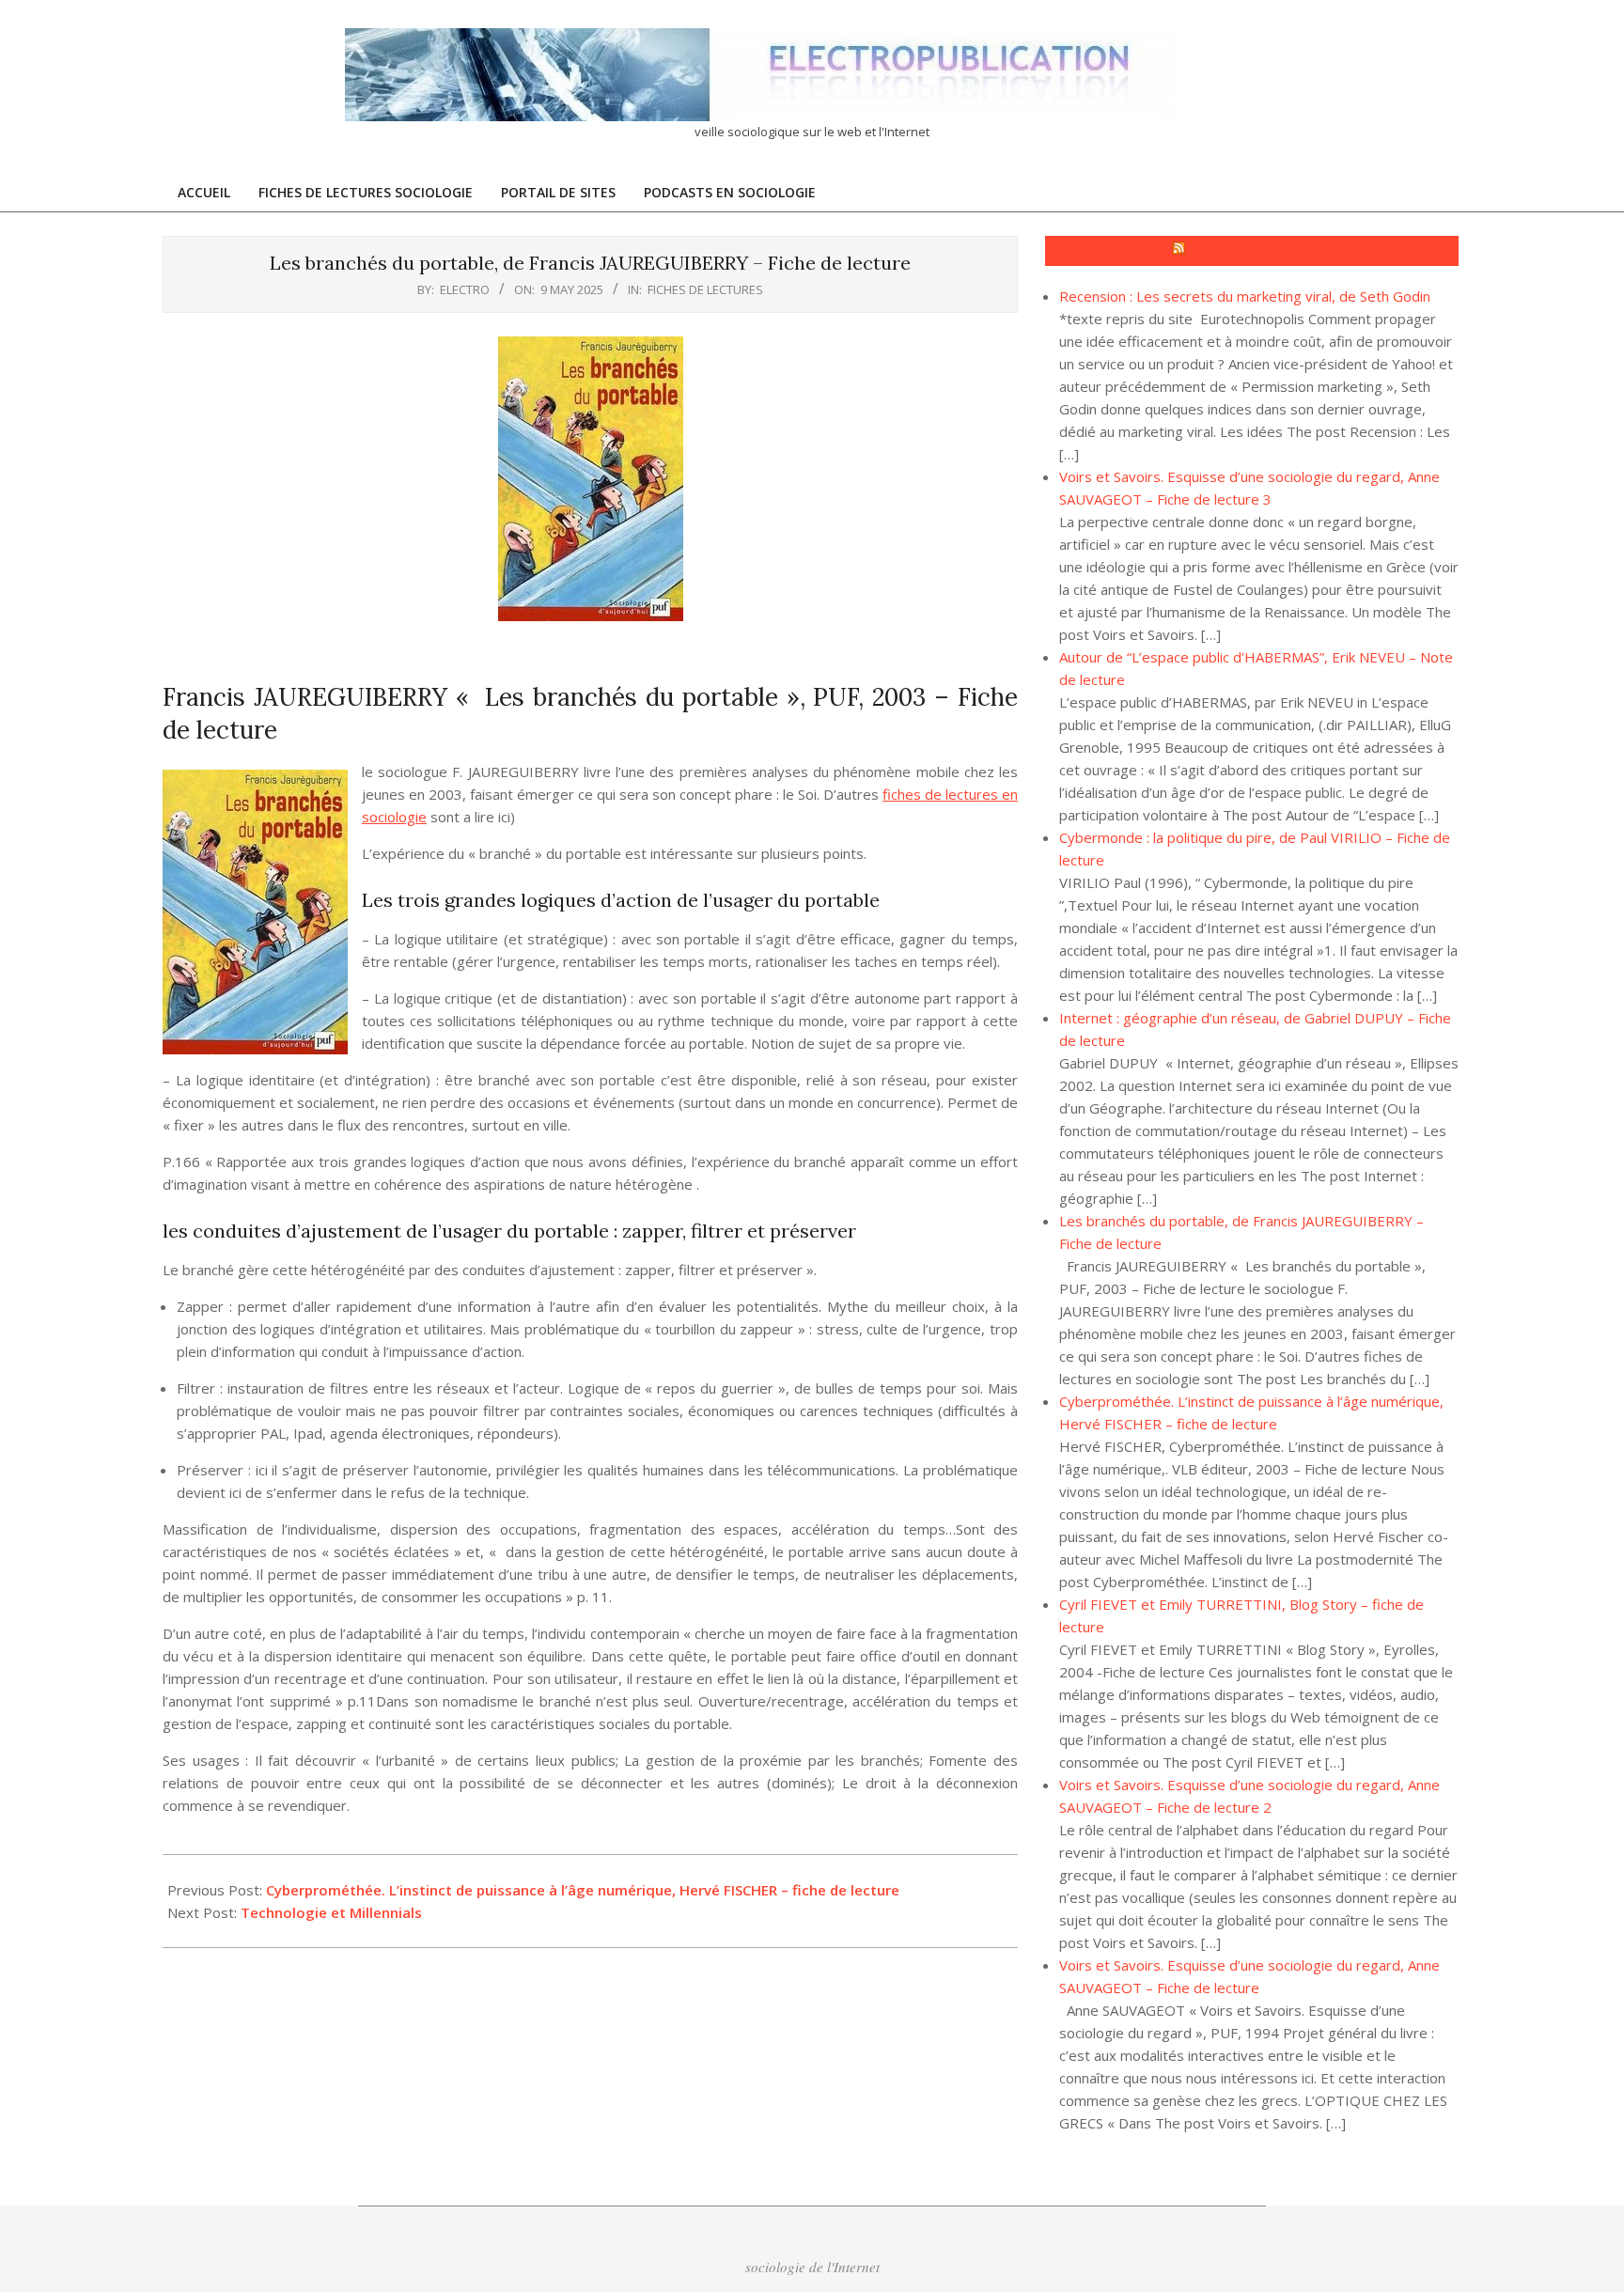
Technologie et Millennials (331, 1912)
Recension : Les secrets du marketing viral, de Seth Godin (1245, 296)
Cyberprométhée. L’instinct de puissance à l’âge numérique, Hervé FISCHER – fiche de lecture (583, 1890)
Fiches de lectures (705, 289)
